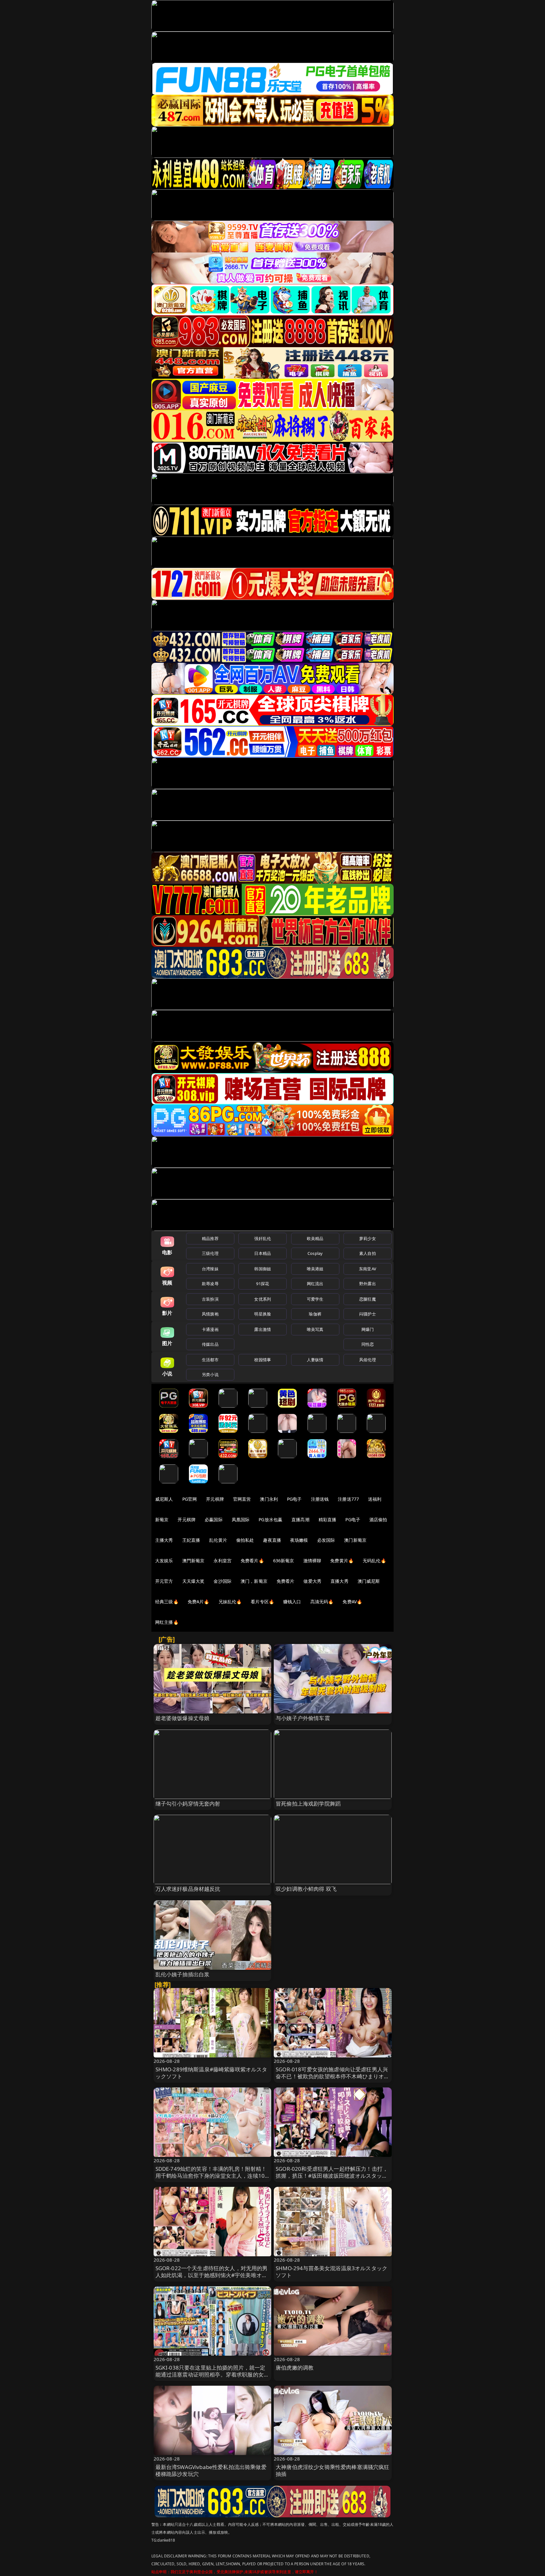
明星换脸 (263, 1314)
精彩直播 (328, 1519)
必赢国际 (214, 1519)
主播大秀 (164, 1540)
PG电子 (294, 1499)
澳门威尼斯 (369, 1581)
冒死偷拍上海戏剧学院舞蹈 (308, 1804)
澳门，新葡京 (254, 1581)
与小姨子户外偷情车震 (303, 1718)
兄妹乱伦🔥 (230, 1602)
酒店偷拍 (378, 1519)
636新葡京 (284, 1561)
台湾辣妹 (210, 1269)
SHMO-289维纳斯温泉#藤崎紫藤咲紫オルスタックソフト (211, 2073)
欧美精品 (315, 1238)
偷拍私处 (245, 1540)
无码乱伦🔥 (374, 1561)
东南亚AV (368, 1269)
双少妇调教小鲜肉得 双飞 (306, 1889)
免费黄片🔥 (342, 1561)
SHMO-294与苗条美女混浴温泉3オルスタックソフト (331, 2272)
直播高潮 (300, 1519)
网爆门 (368, 1329)
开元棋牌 (215, 1499)
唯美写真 (315, 1329)
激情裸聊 (312, 1561)
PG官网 (190, 1499)
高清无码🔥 (322, 1602)
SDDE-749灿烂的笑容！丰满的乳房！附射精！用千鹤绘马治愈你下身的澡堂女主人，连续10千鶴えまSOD (211, 2176)
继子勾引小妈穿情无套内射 (188, 1804)
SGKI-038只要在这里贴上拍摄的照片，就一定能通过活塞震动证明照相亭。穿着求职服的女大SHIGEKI (212, 2374)
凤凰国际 (241, 1519)
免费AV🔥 (352, 1602)
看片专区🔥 (262, 1602)
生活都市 (210, 1360)
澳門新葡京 (193, 1561)
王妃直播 (191, 1540)
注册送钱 (320, 1499)
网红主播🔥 (167, 1622)
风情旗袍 (210, 1314)
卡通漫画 (210, 1329)
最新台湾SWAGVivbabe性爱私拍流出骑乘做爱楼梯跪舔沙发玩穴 (211, 2470)
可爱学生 (315, 1299)
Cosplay (315, 1253)
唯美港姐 (315, 1269)
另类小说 (210, 1374)
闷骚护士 (368, 1314)
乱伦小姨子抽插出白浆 (183, 1974)
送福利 (375, 1499)
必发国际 (326, 1540)
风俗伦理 (368, 1360)
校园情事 (263, 1360)
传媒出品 (210, 1344)
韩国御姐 (263, 1269)
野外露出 (368, 1284)
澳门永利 (269, 1499)
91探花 (263, 1284)
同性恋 (368, 1344)
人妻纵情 (315, 1360)
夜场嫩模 (299, 1540)
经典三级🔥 (167, 1602)
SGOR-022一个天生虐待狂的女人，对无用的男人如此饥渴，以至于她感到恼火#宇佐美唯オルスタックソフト (212, 2275)
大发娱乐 (164, 1561)
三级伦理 (210, 1253)
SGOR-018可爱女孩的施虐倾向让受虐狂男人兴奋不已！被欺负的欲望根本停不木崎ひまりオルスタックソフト (333, 2076)
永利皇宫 (223, 1561)
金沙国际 (223, 1581)
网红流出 (315, 1284)
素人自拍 (368, 1253)
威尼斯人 (164, 1499)
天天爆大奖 (193, 1581)
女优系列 (263, 1299)
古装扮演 (210, 1299)
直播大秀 (340, 1581)
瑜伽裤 (315, 1314)
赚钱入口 (292, 1602)
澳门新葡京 (355, 1540)
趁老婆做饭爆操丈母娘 (183, 1718)
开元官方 (164, 1581)
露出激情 (263, 1329)
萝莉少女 (368, 1238)
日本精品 (263, 1253)
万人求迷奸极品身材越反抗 (188, 1889)
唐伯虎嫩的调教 (295, 2368)
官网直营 (242, 1499)
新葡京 (162, 1519)
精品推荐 (210, 1238)
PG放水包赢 (270, 1519)
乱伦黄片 (218, 1540)
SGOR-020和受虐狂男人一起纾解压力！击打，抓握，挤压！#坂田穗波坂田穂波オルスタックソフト (332, 2176)
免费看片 (286, 1581)
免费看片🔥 (252, 1561)
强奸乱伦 (263, 1238)
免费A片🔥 (199, 1602)
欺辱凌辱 (210, 1284)
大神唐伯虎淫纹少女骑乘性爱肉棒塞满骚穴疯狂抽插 (333, 2470)
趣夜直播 (272, 1540)
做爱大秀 (312, 1581)
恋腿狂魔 (368, 1299)
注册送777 (348, 1499)
